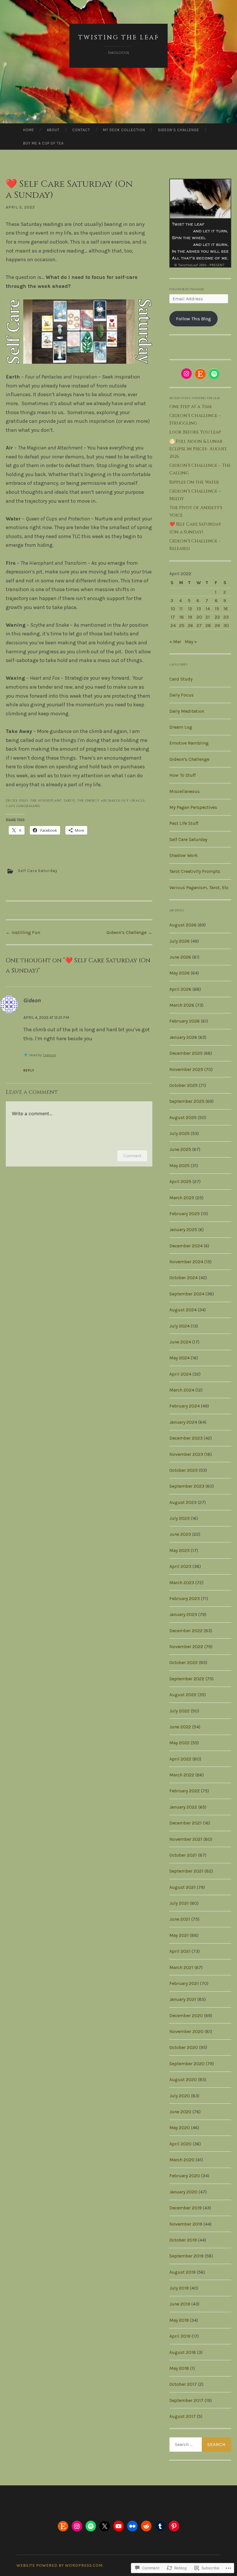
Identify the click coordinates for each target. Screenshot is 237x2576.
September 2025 (187, 1101)
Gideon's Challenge (189, 759)
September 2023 (187, 1486)
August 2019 (183, 2272)
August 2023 (183, 1502)
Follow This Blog (194, 319)
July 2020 (180, 2096)
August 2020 (183, 2079)
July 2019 (179, 2288)
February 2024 (185, 1406)
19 (190, 617)
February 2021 (184, 1983)
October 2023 (184, 1470)
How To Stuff (183, 775)
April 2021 (180, 1951)
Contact (81, 130)
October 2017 (183, 2384)
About (53, 130)
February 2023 (185, 1598)
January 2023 (183, 1614)
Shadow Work (184, 855)
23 (226, 617)
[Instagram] (186, 374)
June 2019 (180, 2304)
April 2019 (180, 2336)
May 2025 (179, 1165)
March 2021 (181, 1967)
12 (190, 609)
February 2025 (185, 1214)
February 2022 (185, 1791)
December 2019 (186, 2208)
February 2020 (185, 2176)
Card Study (181, 679)
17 (173, 617)
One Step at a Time (191, 407)
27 (199, 625)
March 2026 (182, 1005)
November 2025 (186, 1069)
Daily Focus (182, 695)
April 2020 (180, 2144)
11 (181, 609)
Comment (132, 1156)
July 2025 (179, 1133)
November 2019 (186, 2224)
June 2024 (180, 1342)
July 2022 (179, 1711)
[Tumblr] (160, 2526)
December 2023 (186, 1438)
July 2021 (179, 1903)
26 (190, 625)
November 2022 (186, 1647)
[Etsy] (200, 374)
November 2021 (186, 1839)
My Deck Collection (124, 130)
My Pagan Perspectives (193, 807)
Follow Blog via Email (187, 289)
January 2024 (183, 1422)
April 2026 (180, 989)
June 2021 (180, 1919)
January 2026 (183, 1037)
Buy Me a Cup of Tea (43, 143)
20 (199, 617)
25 (182, 625)
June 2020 (180, 2112)
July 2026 (179, 941)
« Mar (175, 642)
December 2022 (186, 1631)
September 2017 (186, 2400)
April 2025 (180, 1181)
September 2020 (187, 2064)
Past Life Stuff (184, 823)
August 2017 (183, 2416)
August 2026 (183, 925)
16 (226, 609)
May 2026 (179, 973)
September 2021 (186, 1871)
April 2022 (180, 1759)
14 (208, 609)
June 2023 (180, 1534)
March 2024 (182, 1390)
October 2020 (184, 2047)
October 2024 (184, 1278)
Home (29, 130)
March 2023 (182, 1583)
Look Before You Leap (195, 432)
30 (226, 625)
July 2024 (179, 1326)
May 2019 (179, 2320)
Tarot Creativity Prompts (195, 871)
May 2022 (179, 1743)
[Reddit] (146, 2526)
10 (173, 609)
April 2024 (180, 1374)
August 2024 (183, 1310)
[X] (105, 2526)
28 (208, 625)
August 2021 (183, 1887)
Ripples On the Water (194, 482)
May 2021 (179, 1935)
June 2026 (180, 957)
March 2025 (182, 1198)
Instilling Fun (23, 932)
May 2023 (179, 1550)
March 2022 (182, 1775)
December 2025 (186, 1053)
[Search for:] (200, 2445)
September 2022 (187, 1679)
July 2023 (179, 1518)
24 (173, 625)
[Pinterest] (174, 2526)
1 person (49, 1055)
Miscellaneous (185, 791)
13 (199, 609)
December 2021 (186, 1823)
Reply (29, 1070)
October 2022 (184, 1662)
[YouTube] (118, 2526)
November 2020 (186, 2031)
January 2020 (183, 2192)
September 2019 (186, 2256)
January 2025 (183, 1230)
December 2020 (186, 2015)
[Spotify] (214, 374)
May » (191, 642)
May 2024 (179, 1358)
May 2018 (179, 2368)
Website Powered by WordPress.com (60, 2565)
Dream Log (181, 727)
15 (217, 609)
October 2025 (184, 1085)
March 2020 (182, 2160)
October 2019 (183, 2240)
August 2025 (183, 1117)
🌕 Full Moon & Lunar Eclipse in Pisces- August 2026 (198, 449)
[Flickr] (132, 2526)
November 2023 (186, 1454)
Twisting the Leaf (119, 38)
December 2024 (186, 1246)
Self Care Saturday (38, 871)
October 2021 (183, 1855)
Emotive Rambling (189, 743)
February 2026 (185, 1021)
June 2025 (180, 1149)
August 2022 (183, 1695)
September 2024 (187, 1294)
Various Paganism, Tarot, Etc (199, 887)
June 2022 (180, 1727)
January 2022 (183, 1807)
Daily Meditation (187, 711)
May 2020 (180, 2128)
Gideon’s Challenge (178, 130)
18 (182, 617)
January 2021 (183, 1999)
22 (217, 617)
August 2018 (183, 2352)
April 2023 (180, 1566)
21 (208, 617)
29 (217, 625)
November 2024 (186, 1262)
